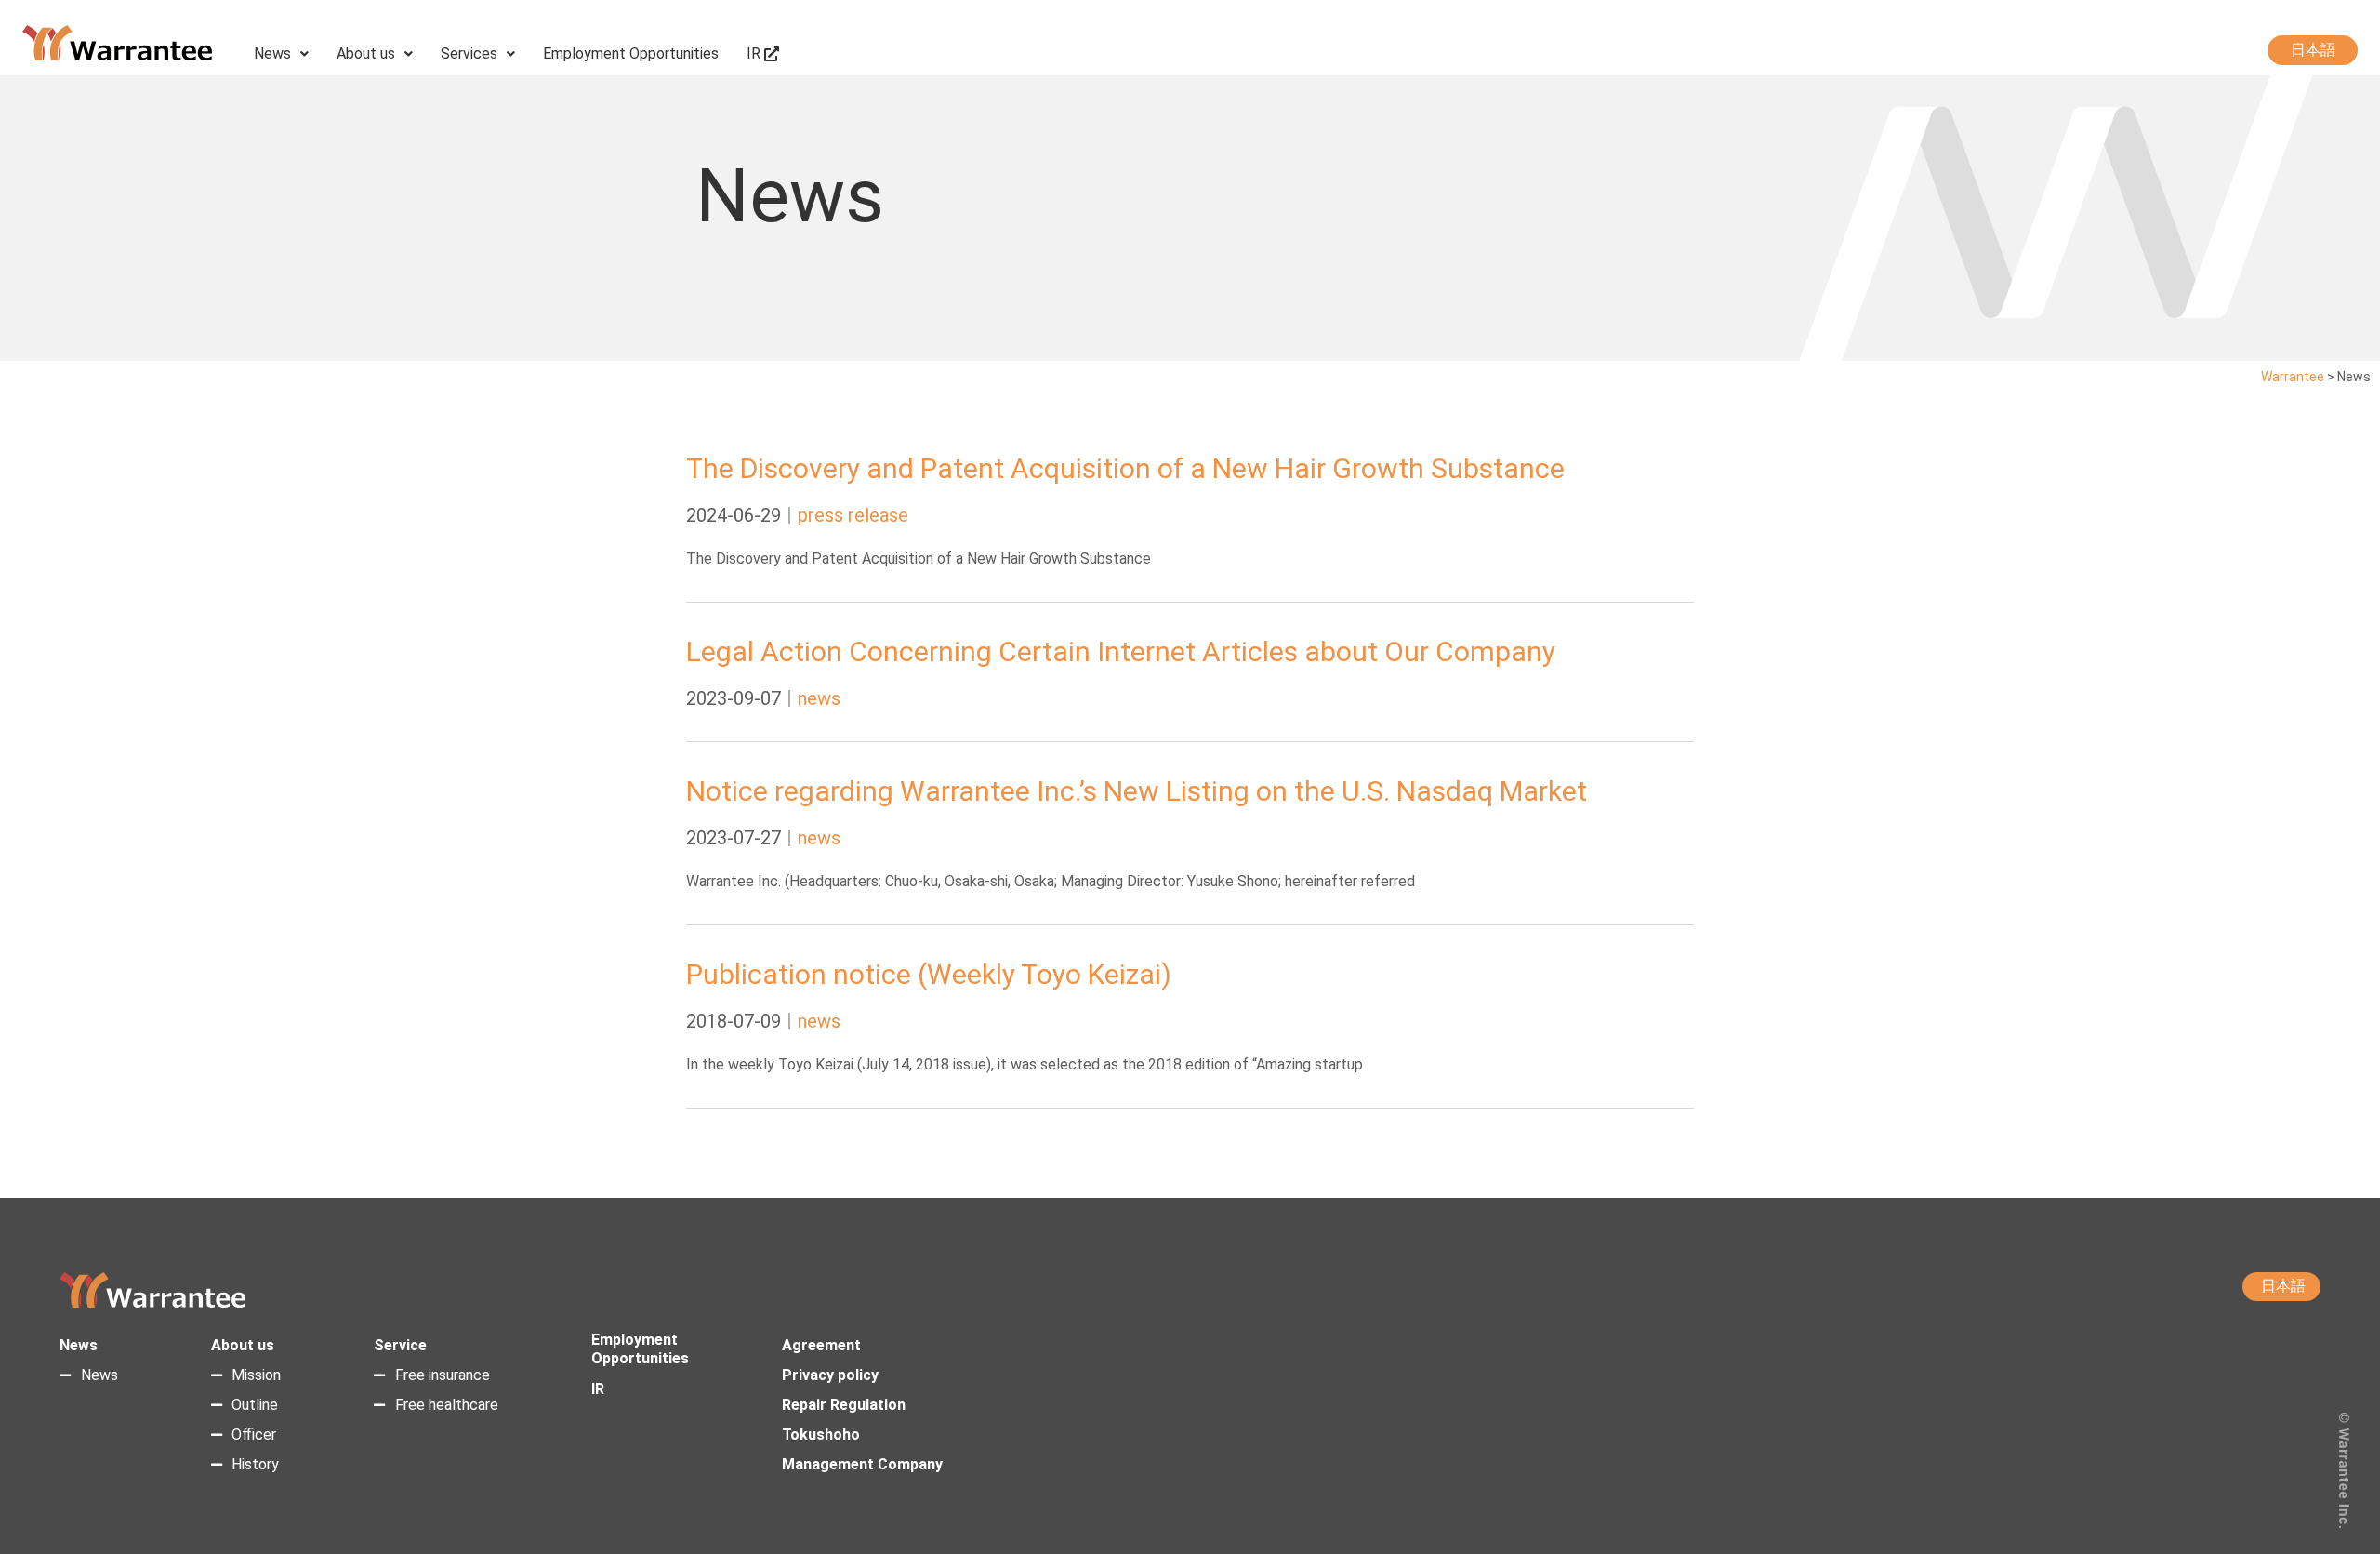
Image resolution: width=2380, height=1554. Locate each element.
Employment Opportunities (631, 53)
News (272, 53)
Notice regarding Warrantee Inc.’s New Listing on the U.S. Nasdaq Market (1137, 791)
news (819, 698)
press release (853, 515)
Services (469, 53)
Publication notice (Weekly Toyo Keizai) (929, 974)
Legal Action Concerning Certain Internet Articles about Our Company (1121, 651)
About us (366, 53)
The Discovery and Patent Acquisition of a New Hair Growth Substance (1125, 468)
